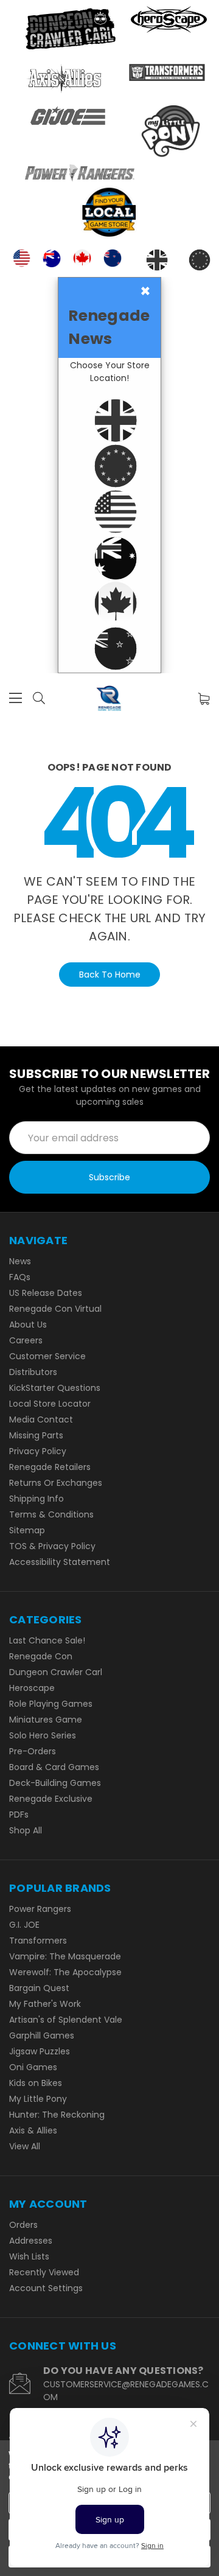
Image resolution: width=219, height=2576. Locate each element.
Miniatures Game (46, 1720)
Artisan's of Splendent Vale (66, 2020)
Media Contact (41, 1419)
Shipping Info (36, 1499)
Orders (23, 2225)
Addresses (31, 2241)
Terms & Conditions (51, 1514)
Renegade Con (41, 1656)
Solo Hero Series (43, 1735)
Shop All (26, 1830)
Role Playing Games (51, 1704)
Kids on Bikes (36, 2083)
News (20, 1261)
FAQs (20, 1277)
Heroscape (32, 1688)
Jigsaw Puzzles (40, 2051)
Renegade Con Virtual (55, 1309)
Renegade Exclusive (51, 1799)
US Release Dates (46, 1293)
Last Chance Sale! (47, 1640)
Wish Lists (29, 2256)
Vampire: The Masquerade (65, 1956)
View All (25, 2146)
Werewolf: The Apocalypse (65, 1972)
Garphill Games (42, 2035)
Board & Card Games (54, 1767)
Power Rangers (40, 1909)
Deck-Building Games (55, 1783)
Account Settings (46, 2288)
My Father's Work (45, 2004)
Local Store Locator (50, 1404)
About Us (28, 1325)
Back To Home (110, 975)
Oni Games (33, 2067)
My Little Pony (38, 2099)
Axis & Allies (33, 2130)
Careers (26, 1340)
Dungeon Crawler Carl (56, 1672)
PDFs (19, 1815)
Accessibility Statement (60, 1562)
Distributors (33, 1372)
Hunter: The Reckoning (57, 2115)
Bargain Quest (39, 1988)
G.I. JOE (24, 1925)
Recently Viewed (44, 2272)
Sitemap (27, 1530)
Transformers (38, 1941)
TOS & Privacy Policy (52, 1546)
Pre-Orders (33, 1751)
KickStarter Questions (55, 1388)
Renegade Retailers (50, 1467)
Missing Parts (36, 1435)
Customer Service (47, 1356)
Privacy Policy (38, 1451)
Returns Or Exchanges (56, 1483)
